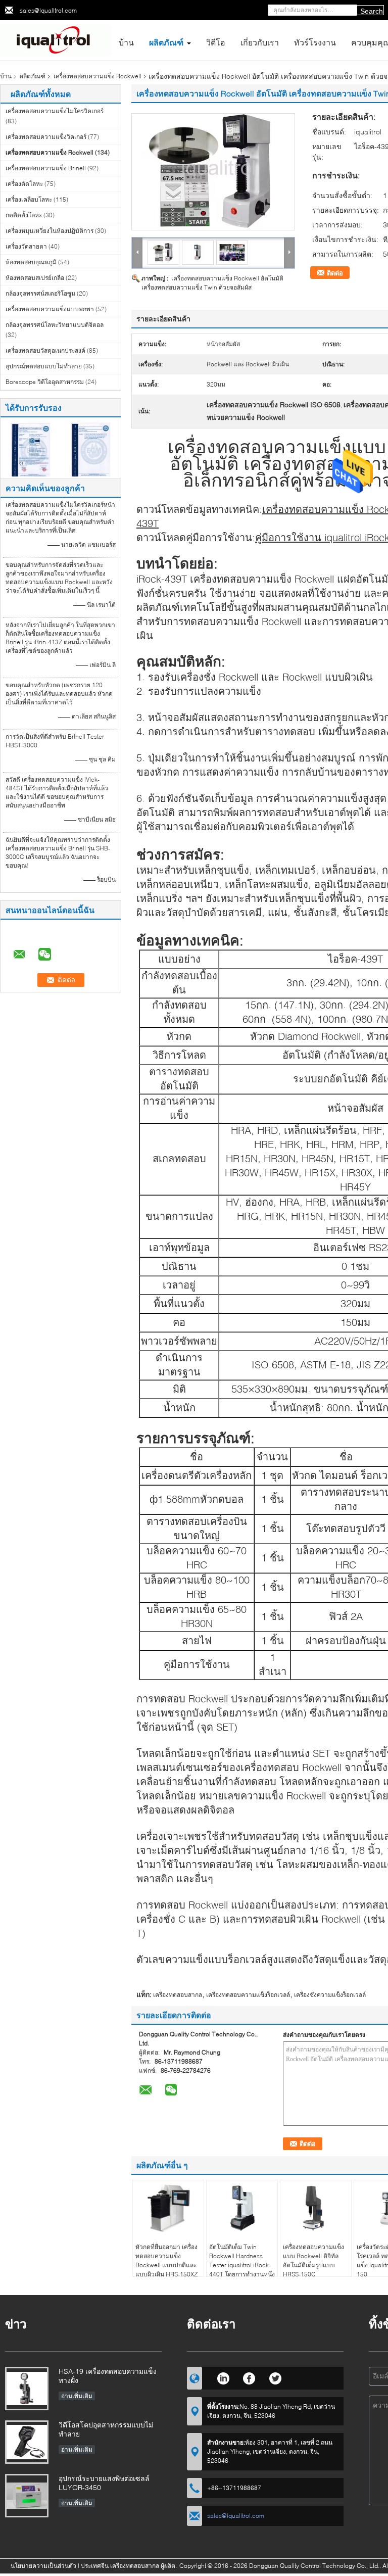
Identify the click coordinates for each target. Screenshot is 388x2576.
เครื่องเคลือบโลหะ (29, 199)
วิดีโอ (216, 42)
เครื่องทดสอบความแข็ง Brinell (46, 168)
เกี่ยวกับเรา (260, 42)
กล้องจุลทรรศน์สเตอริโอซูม (40, 293)
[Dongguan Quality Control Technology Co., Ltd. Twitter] (276, 2377)
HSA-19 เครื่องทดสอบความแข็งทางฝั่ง (108, 2376)
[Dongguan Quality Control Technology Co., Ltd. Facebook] (249, 2377)
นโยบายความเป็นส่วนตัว (43, 2566)
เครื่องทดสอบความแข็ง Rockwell (98, 76)
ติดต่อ (335, 273)
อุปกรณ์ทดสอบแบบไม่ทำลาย (44, 366)
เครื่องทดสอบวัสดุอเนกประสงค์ (45, 350)
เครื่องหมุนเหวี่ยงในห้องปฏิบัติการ (50, 231)
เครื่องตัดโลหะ (24, 184)
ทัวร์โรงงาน (315, 42)
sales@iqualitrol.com (48, 10)
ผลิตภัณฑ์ (166, 42)
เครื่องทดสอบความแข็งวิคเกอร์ (46, 137)
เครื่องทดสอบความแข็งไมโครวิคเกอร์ (55, 111)
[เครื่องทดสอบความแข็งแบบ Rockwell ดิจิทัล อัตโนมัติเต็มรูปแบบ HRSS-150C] (316, 2208)
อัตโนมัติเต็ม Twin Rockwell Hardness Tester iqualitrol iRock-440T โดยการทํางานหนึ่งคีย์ (242, 2265)
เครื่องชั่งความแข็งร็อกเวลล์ (330, 1995)
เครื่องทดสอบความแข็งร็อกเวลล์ (248, 1995)
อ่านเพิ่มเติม (77, 2396)
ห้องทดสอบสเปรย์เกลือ (35, 278)
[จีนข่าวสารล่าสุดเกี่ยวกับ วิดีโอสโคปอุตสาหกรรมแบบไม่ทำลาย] (27, 2442)
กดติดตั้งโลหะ (24, 215)
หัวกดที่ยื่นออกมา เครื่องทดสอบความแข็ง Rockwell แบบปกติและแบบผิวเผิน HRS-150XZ (166, 2260)
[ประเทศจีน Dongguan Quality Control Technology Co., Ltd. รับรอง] (31, 449)
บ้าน (126, 42)
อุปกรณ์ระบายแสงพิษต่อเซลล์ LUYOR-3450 (104, 2483)
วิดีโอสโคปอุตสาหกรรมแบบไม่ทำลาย (106, 2429)
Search (372, 11)
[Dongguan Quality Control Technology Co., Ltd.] (56, 40)
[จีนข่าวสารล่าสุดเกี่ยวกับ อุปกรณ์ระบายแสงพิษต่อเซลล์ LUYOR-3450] (27, 2496)
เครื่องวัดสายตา (26, 246)
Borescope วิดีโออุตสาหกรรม (45, 382)
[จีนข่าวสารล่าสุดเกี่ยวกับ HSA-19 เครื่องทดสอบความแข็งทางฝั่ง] (27, 2389)
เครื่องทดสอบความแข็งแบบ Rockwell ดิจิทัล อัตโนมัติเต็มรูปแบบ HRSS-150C (313, 2260)
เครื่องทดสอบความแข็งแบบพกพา (50, 309)
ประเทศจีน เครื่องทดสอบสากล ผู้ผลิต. (130, 2566)
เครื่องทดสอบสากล (178, 1995)
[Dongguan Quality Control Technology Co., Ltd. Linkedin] (223, 2377)
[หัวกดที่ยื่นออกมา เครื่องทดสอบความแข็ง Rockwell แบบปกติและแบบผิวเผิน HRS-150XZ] (168, 2208)
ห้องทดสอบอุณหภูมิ (31, 262)
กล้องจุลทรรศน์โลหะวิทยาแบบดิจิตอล (55, 325)
